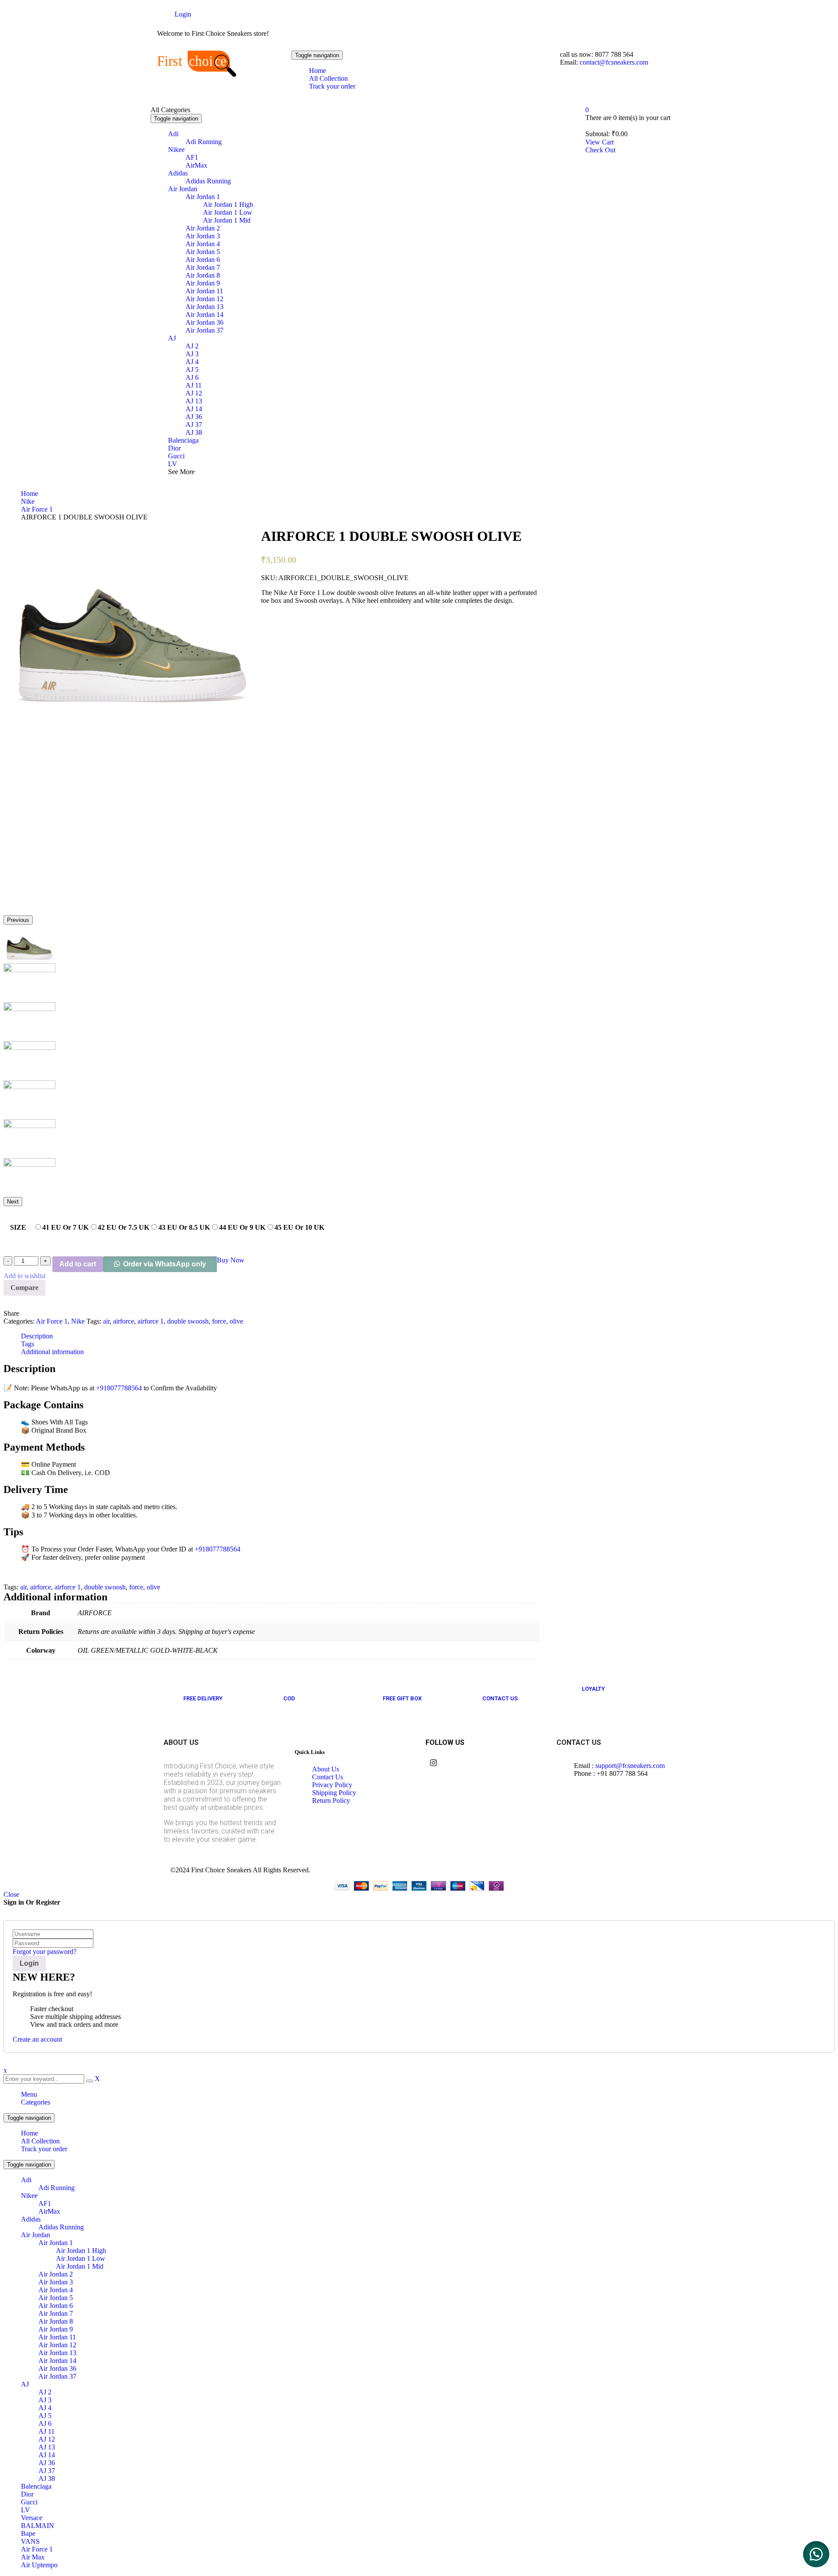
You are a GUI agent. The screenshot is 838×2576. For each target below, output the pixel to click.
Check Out (600, 150)
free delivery (203, 1698)
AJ (25, 2384)
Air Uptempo (39, 2565)
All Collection (40, 2141)
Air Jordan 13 (57, 2353)
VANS (30, 2541)
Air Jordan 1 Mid (80, 2266)
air (106, 1321)
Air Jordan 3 (56, 2282)
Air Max (33, 2557)
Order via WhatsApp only (165, 1264)
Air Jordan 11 (57, 2337)
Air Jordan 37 (57, 2376)
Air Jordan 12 (57, 2345)
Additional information (52, 1352)
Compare (24, 1288)
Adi (26, 2180)
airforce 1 (151, 1321)
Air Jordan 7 (56, 2313)
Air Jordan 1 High (81, 2251)
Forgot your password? (45, 1952)
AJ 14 (47, 2455)
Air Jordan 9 (56, 2329)
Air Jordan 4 (56, 2290)
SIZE (18, 1227)
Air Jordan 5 (56, 2298)
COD (289, 1698)
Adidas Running (61, 2227)
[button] (816, 2554)
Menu (29, 2094)
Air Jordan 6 (56, 2306)
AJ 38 (47, 2478)
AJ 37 (47, 2471)
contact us (500, 1698)
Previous (18, 920)
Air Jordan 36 (57, 2368)
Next (13, 1202)
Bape (28, 2533)
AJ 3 (45, 2400)
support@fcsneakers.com (630, 1766)
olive (236, 1321)
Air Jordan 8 (56, 2321)
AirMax (49, 2211)
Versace (32, 2518)
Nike (28, 501)
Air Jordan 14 (57, 2361)
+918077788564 (119, 1388)
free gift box (402, 1698)
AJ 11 (46, 2431)
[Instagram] (433, 1763)
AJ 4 (45, 2408)
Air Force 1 (37, 509)
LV (26, 2510)
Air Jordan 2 (56, 2274)
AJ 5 (45, 2416)
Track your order (44, 2149)
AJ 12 (47, 2439)
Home (29, 494)
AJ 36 (47, 2463)
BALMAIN (38, 2526)
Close (11, 1894)
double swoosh (188, 1321)
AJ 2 (45, 2392)
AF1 (45, 2203)
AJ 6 (45, 2423)
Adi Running (57, 2188)
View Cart (599, 142)
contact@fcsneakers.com (613, 62)
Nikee (29, 2196)
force (219, 1321)
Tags (27, 1344)
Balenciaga (36, 2486)
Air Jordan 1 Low (81, 2258)
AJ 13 (47, 2447)
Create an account (37, 2039)
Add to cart (78, 1264)
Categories (36, 2102)
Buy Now (231, 1260)
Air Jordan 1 (56, 2243)
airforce (124, 1321)
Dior (27, 2494)
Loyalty (593, 1689)
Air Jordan (36, 2235)
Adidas (31, 2219)
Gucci (29, 2502)
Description (37, 1336)
